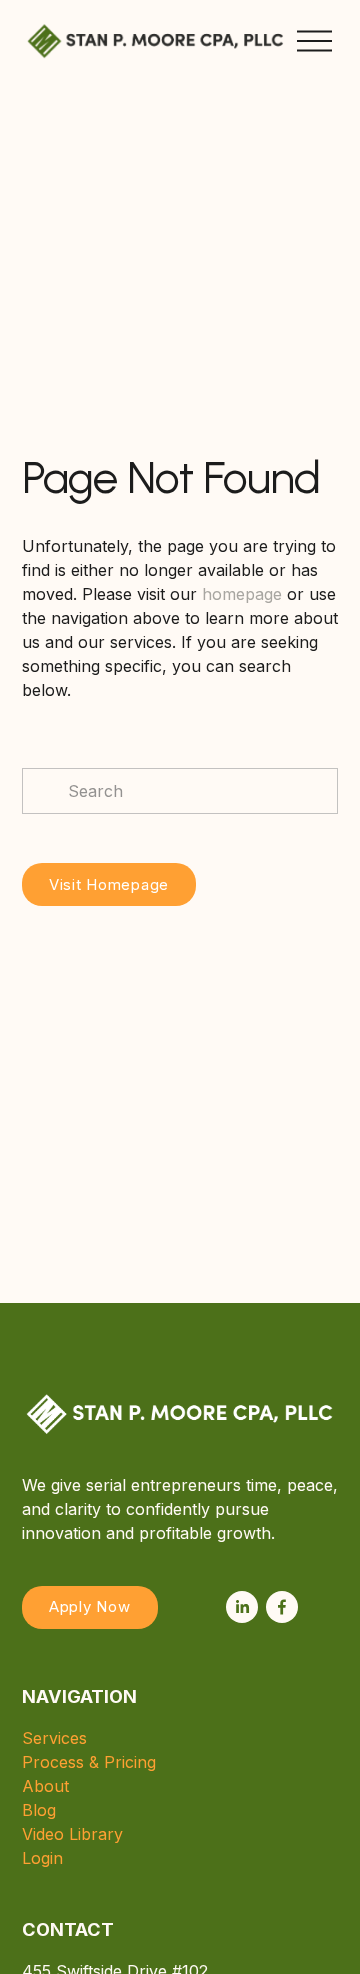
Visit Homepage (109, 885)
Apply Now (90, 1607)
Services (54, 1738)
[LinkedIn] (242, 1607)
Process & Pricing (89, 1762)
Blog (39, 1810)
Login (42, 1858)
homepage (242, 594)
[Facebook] (282, 1607)
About (45, 1786)
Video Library (72, 1834)
